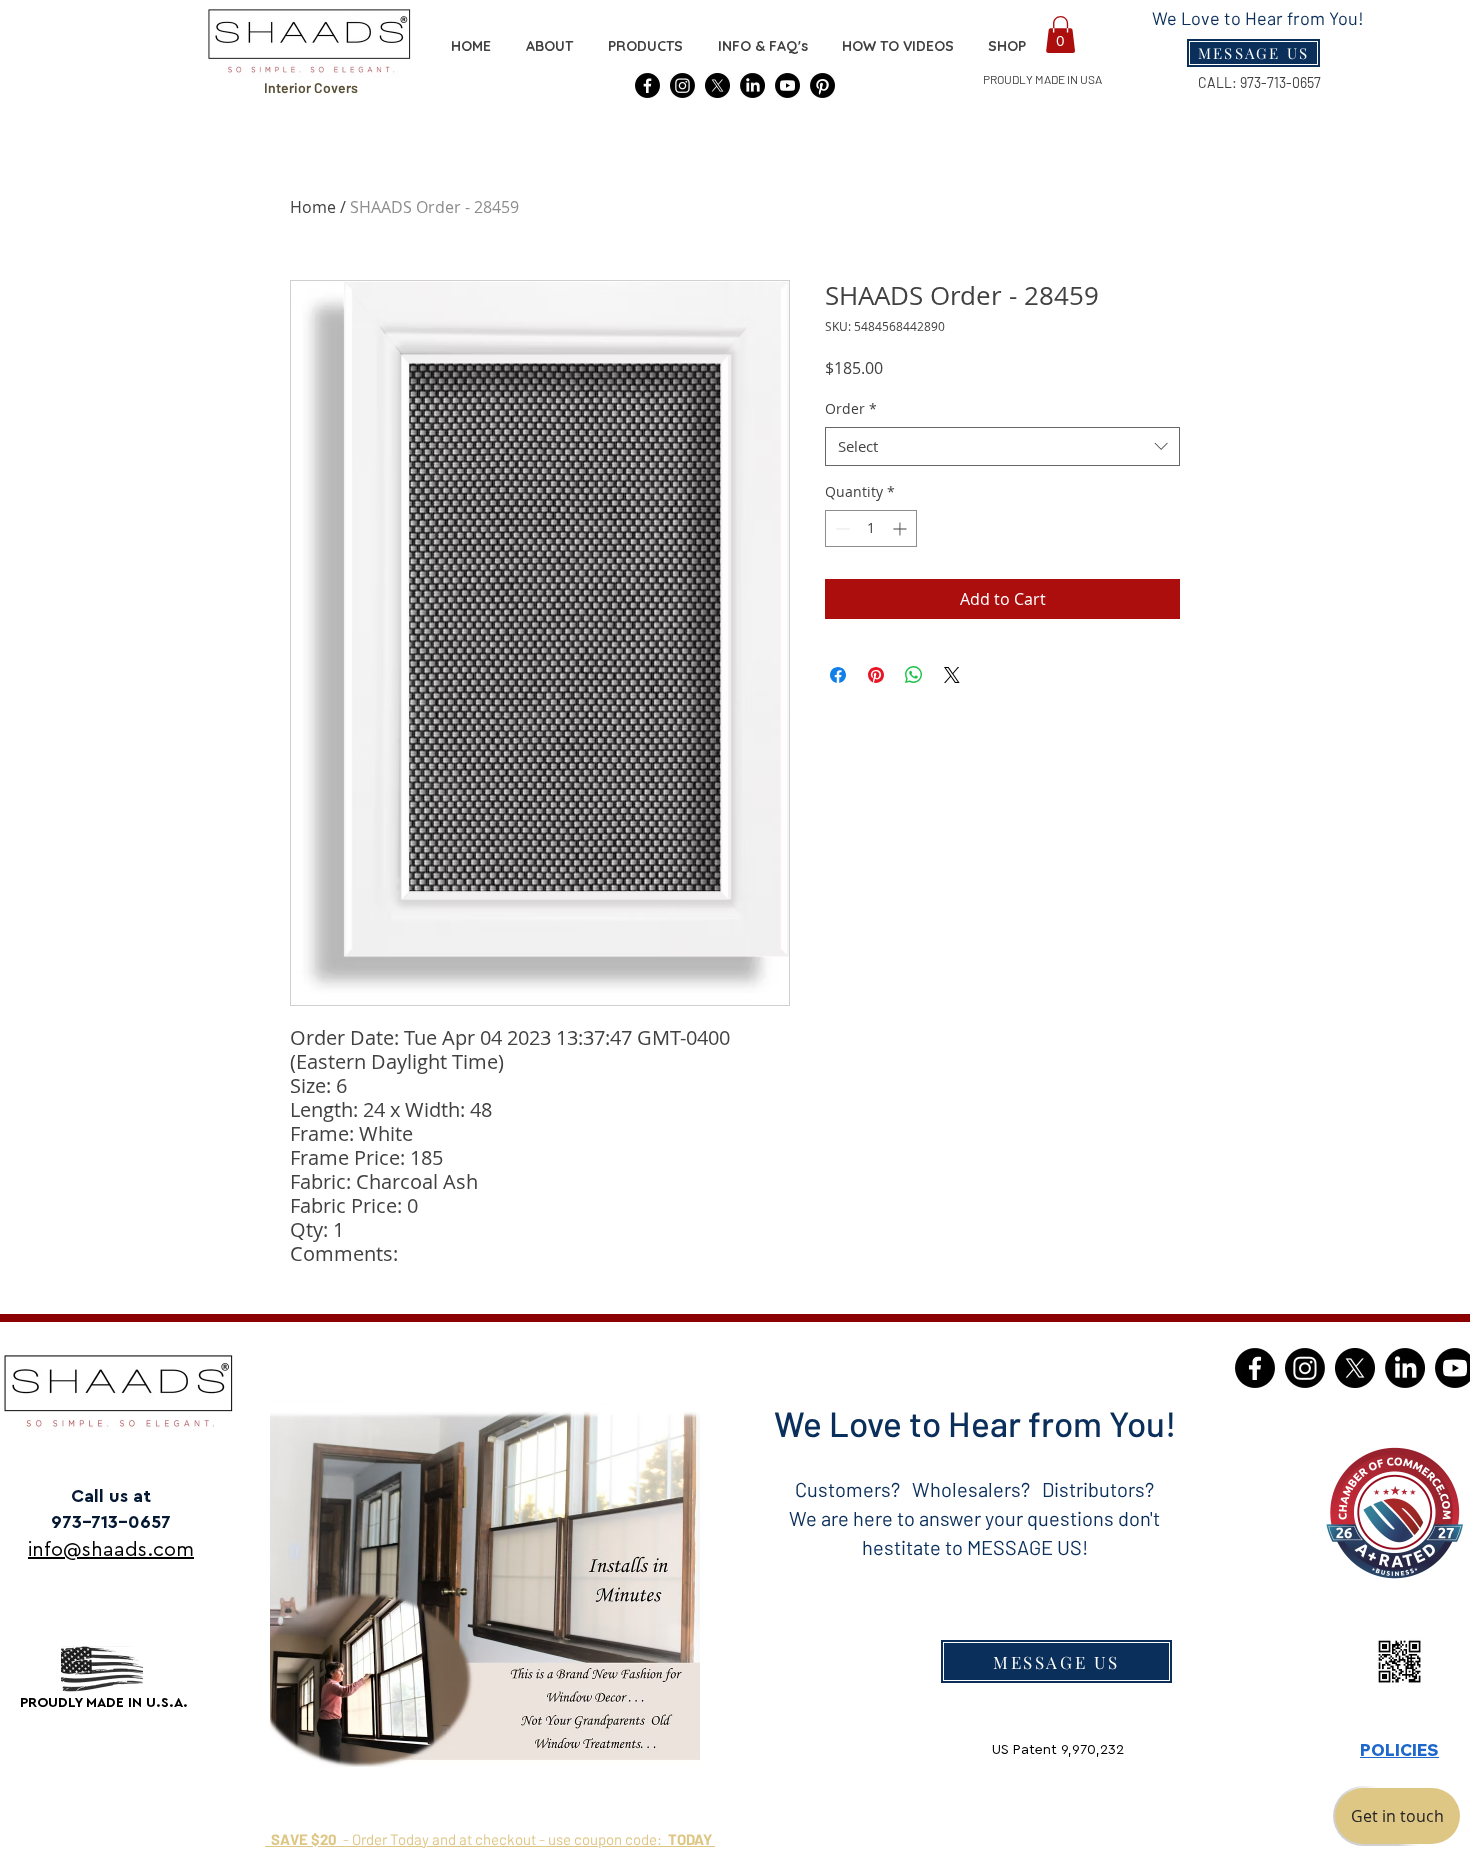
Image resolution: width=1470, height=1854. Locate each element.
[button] (1007, 46)
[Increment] (901, 528)
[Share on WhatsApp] (914, 675)
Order (851, 408)
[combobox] (1002, 446)
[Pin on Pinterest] (876, 675)
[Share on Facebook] (838, 675)
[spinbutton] (871, 528)
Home (313, 207)
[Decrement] (840, 528)
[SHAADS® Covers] (647, 85)
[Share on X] (952, 675)
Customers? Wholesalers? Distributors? (974, 1489)
